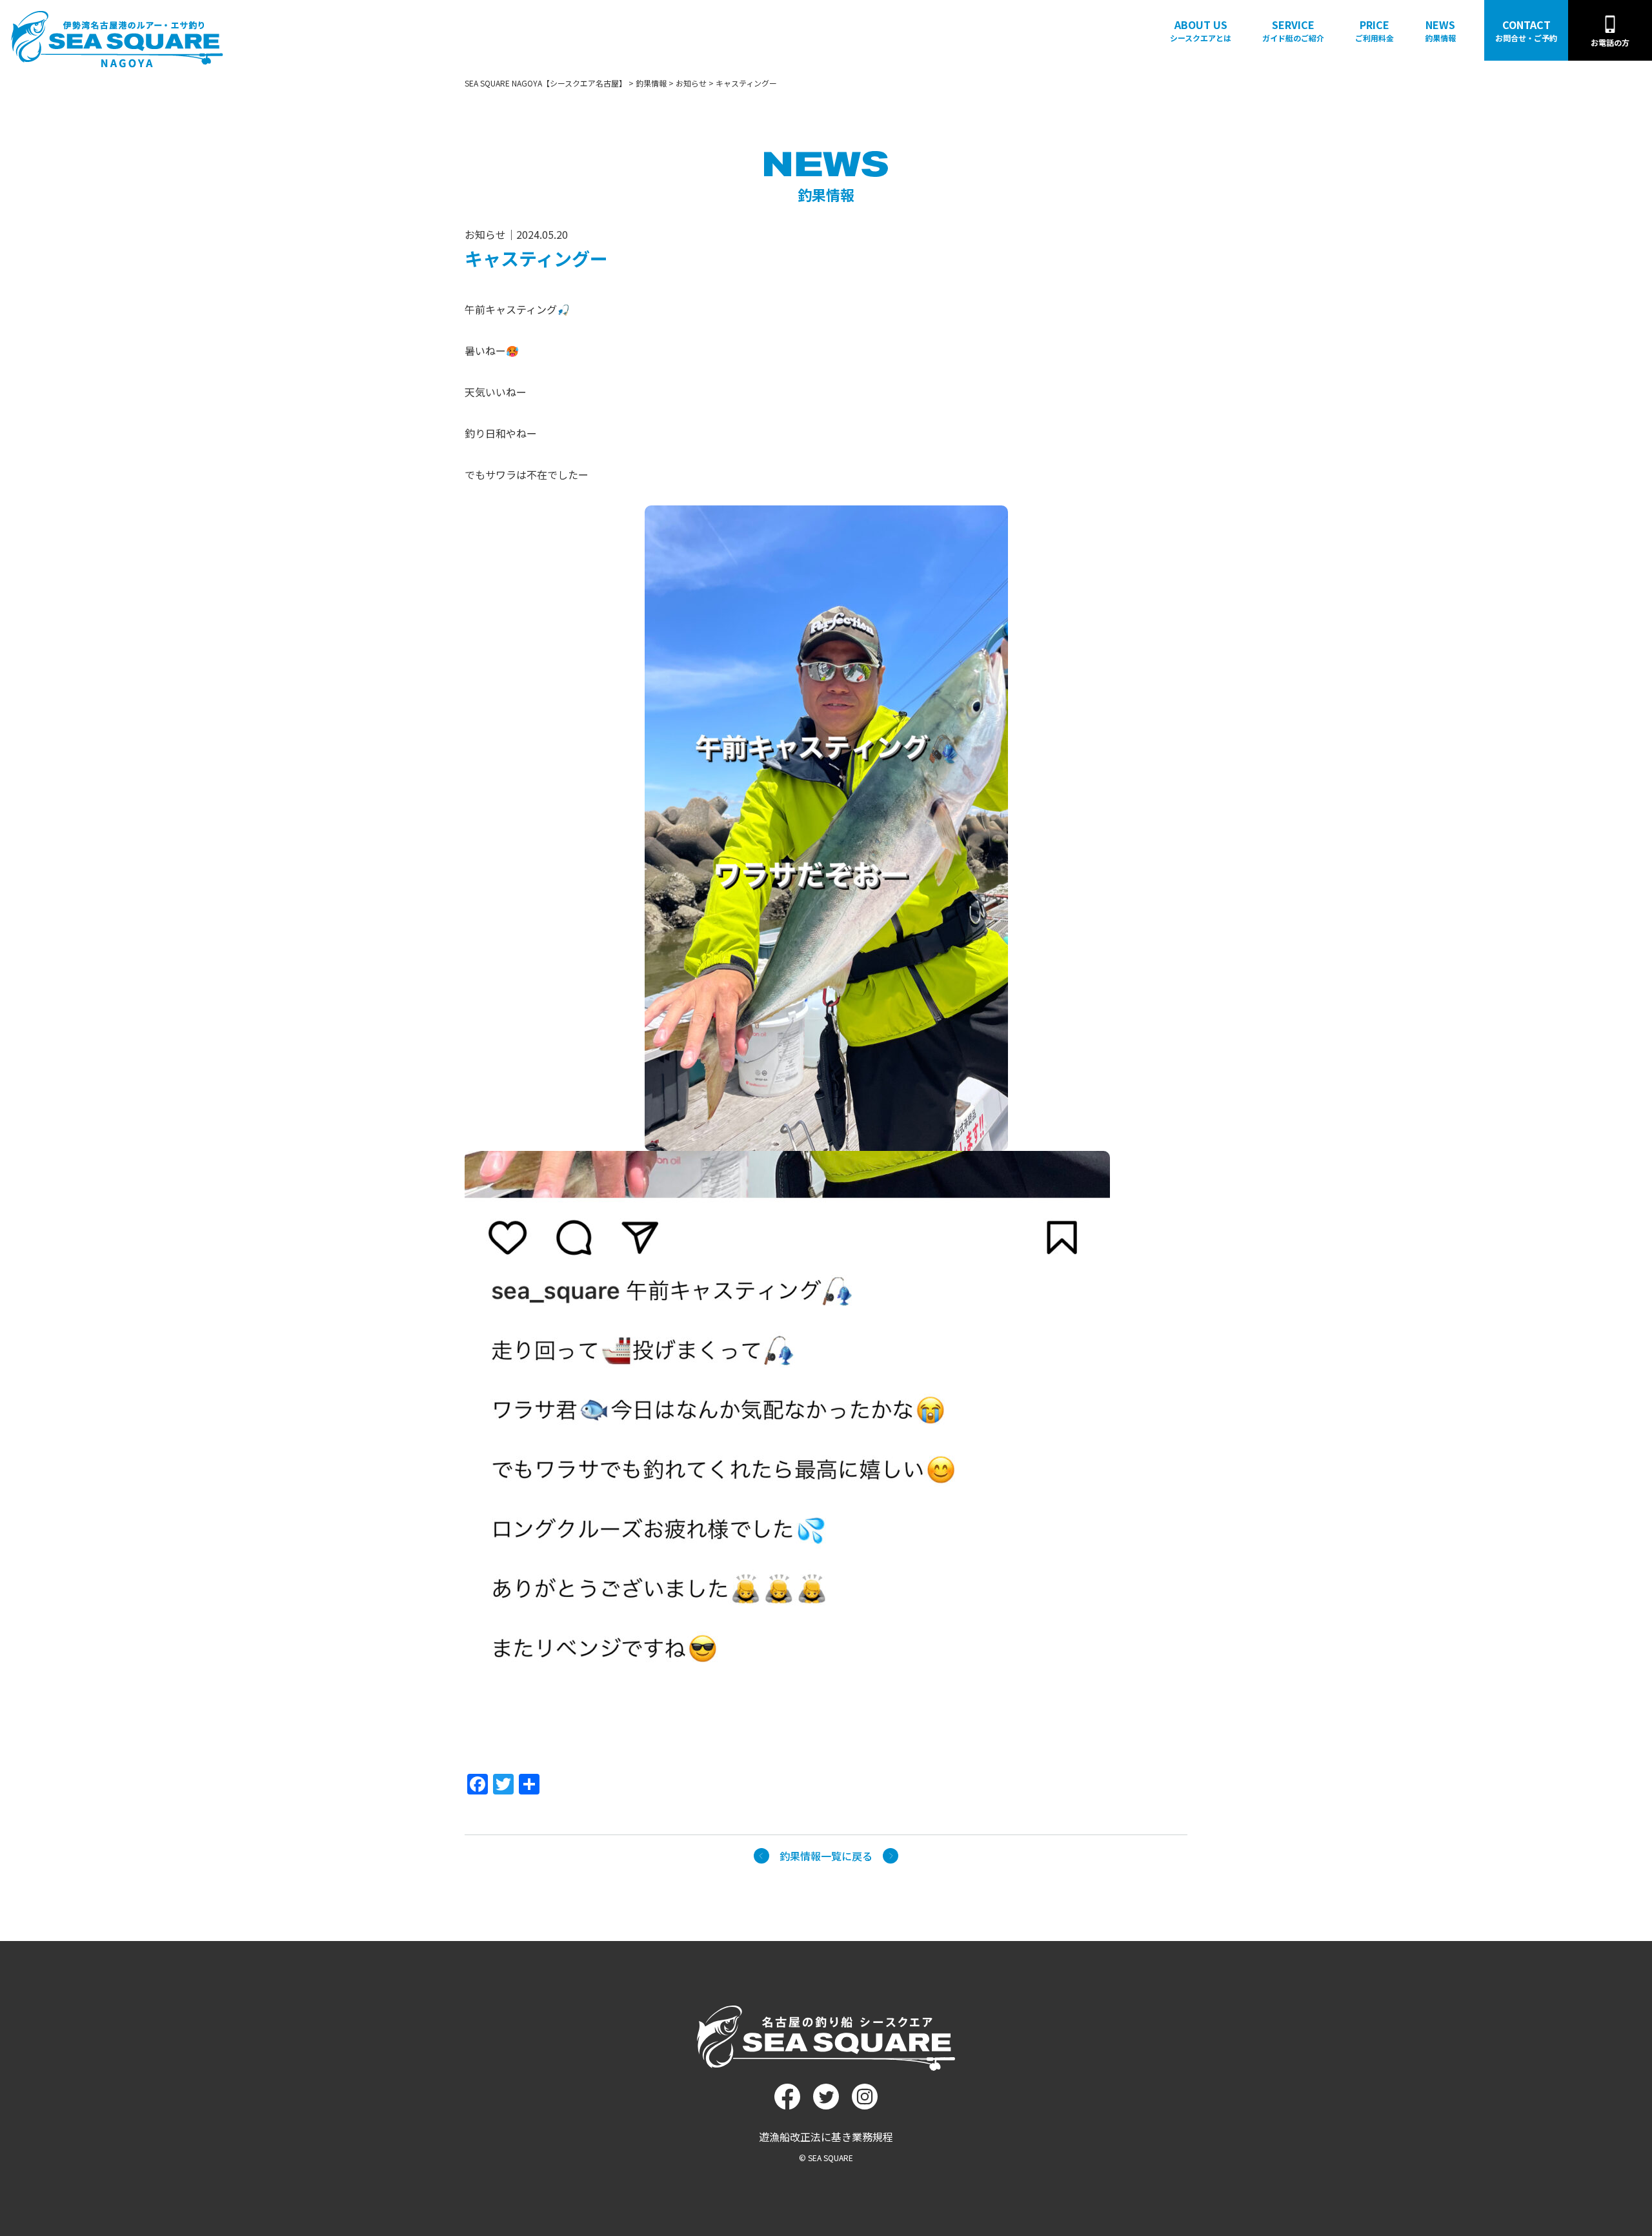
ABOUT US (1201, 30)
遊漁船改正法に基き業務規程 (826, 2137)
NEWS (1440, 30)
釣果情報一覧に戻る (826, 1856)
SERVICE (1293, 30)
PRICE (1375, 30)
